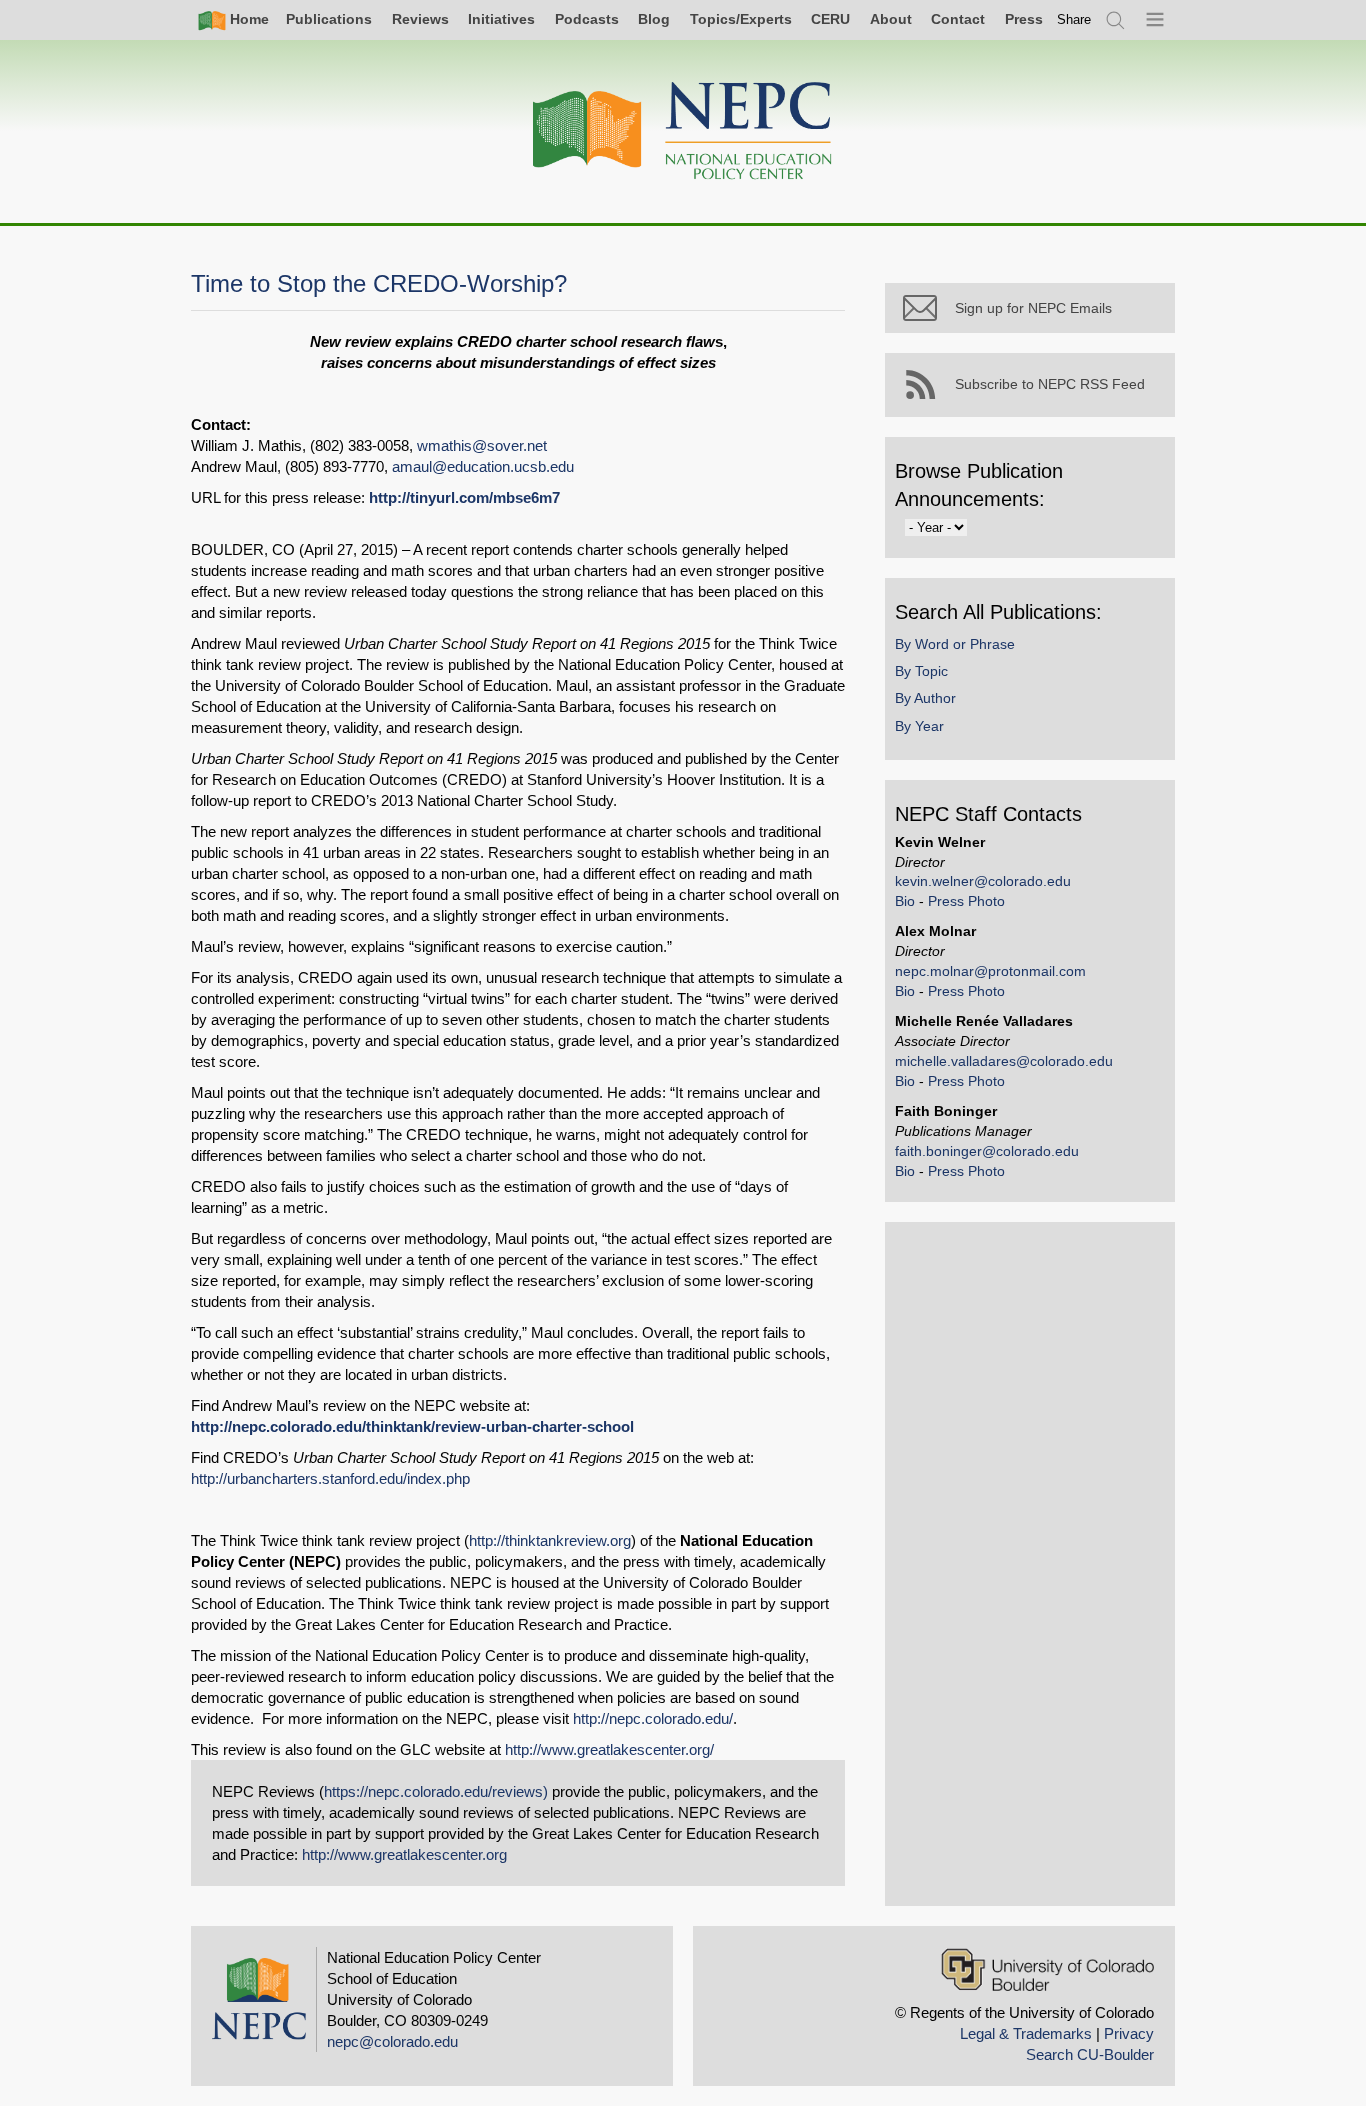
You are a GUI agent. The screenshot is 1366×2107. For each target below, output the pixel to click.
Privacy (1129, 2033)
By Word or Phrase (955, 644)
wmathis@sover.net (482, 445)
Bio (905, 901)
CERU (830, 19)
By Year (919, 726)
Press (1024, 19)
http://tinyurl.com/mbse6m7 (464, 497)
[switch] (1074, 19)
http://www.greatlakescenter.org (404, 1854)
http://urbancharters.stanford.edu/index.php (330, 1478)
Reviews (420, 19)
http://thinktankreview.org (550, 1540)
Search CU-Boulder (1090, 2054)
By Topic (921, 671)
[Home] (683, 131)
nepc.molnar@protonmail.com (990, 971)
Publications (329, 19)
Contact (958, 19)
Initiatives (501, 19)
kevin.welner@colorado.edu (983, 881)
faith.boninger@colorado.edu (987, 1151)
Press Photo (966, 901)
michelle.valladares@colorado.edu (1004, 1061)
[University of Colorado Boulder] (1047, 1969)
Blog (654, 19)
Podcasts (587, 19)
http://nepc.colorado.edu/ (653, 1718)
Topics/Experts (741, 19)
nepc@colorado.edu (392, 2041)
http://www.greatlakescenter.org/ (609, 1749)
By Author (925, 698)
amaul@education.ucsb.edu (483, 466)
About (891, 19)
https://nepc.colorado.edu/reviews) (436, 1791)
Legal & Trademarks (1026, 2033)
